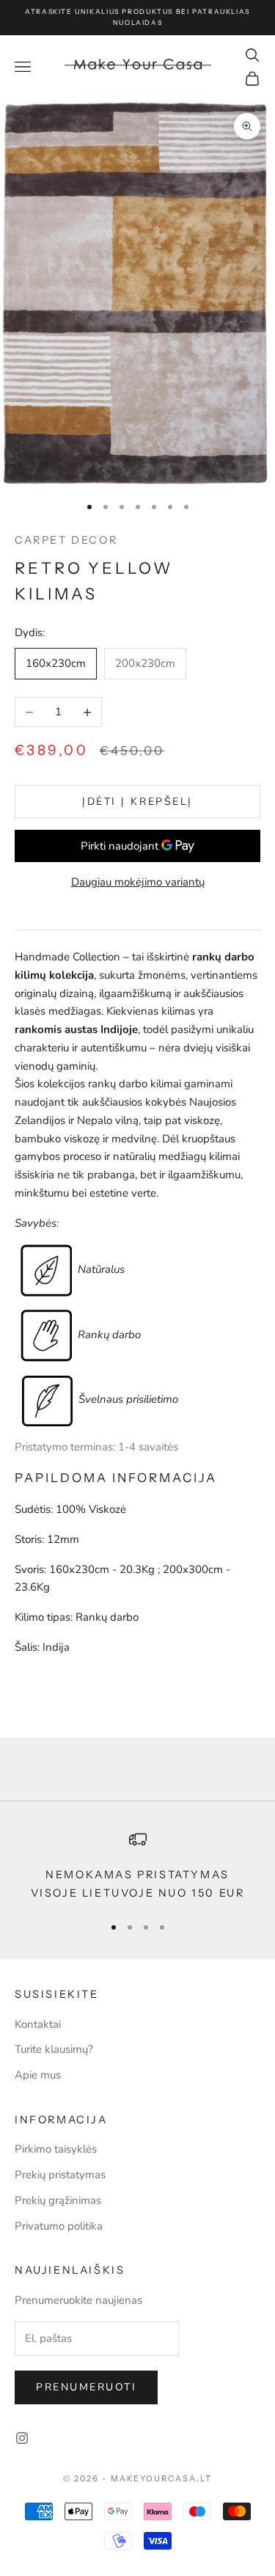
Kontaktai (38, 2024)
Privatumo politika (59, 2226)
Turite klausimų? (54, 2049)
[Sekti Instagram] (22, 2438)
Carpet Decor (66, 540)
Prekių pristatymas (60, 2175)
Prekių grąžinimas (58, 2200)
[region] (137, 1866)
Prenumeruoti (86, 2387)
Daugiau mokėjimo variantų (138, 882)
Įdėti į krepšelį (137, 802)
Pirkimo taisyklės (56, 2149)
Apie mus (38, 2075)
